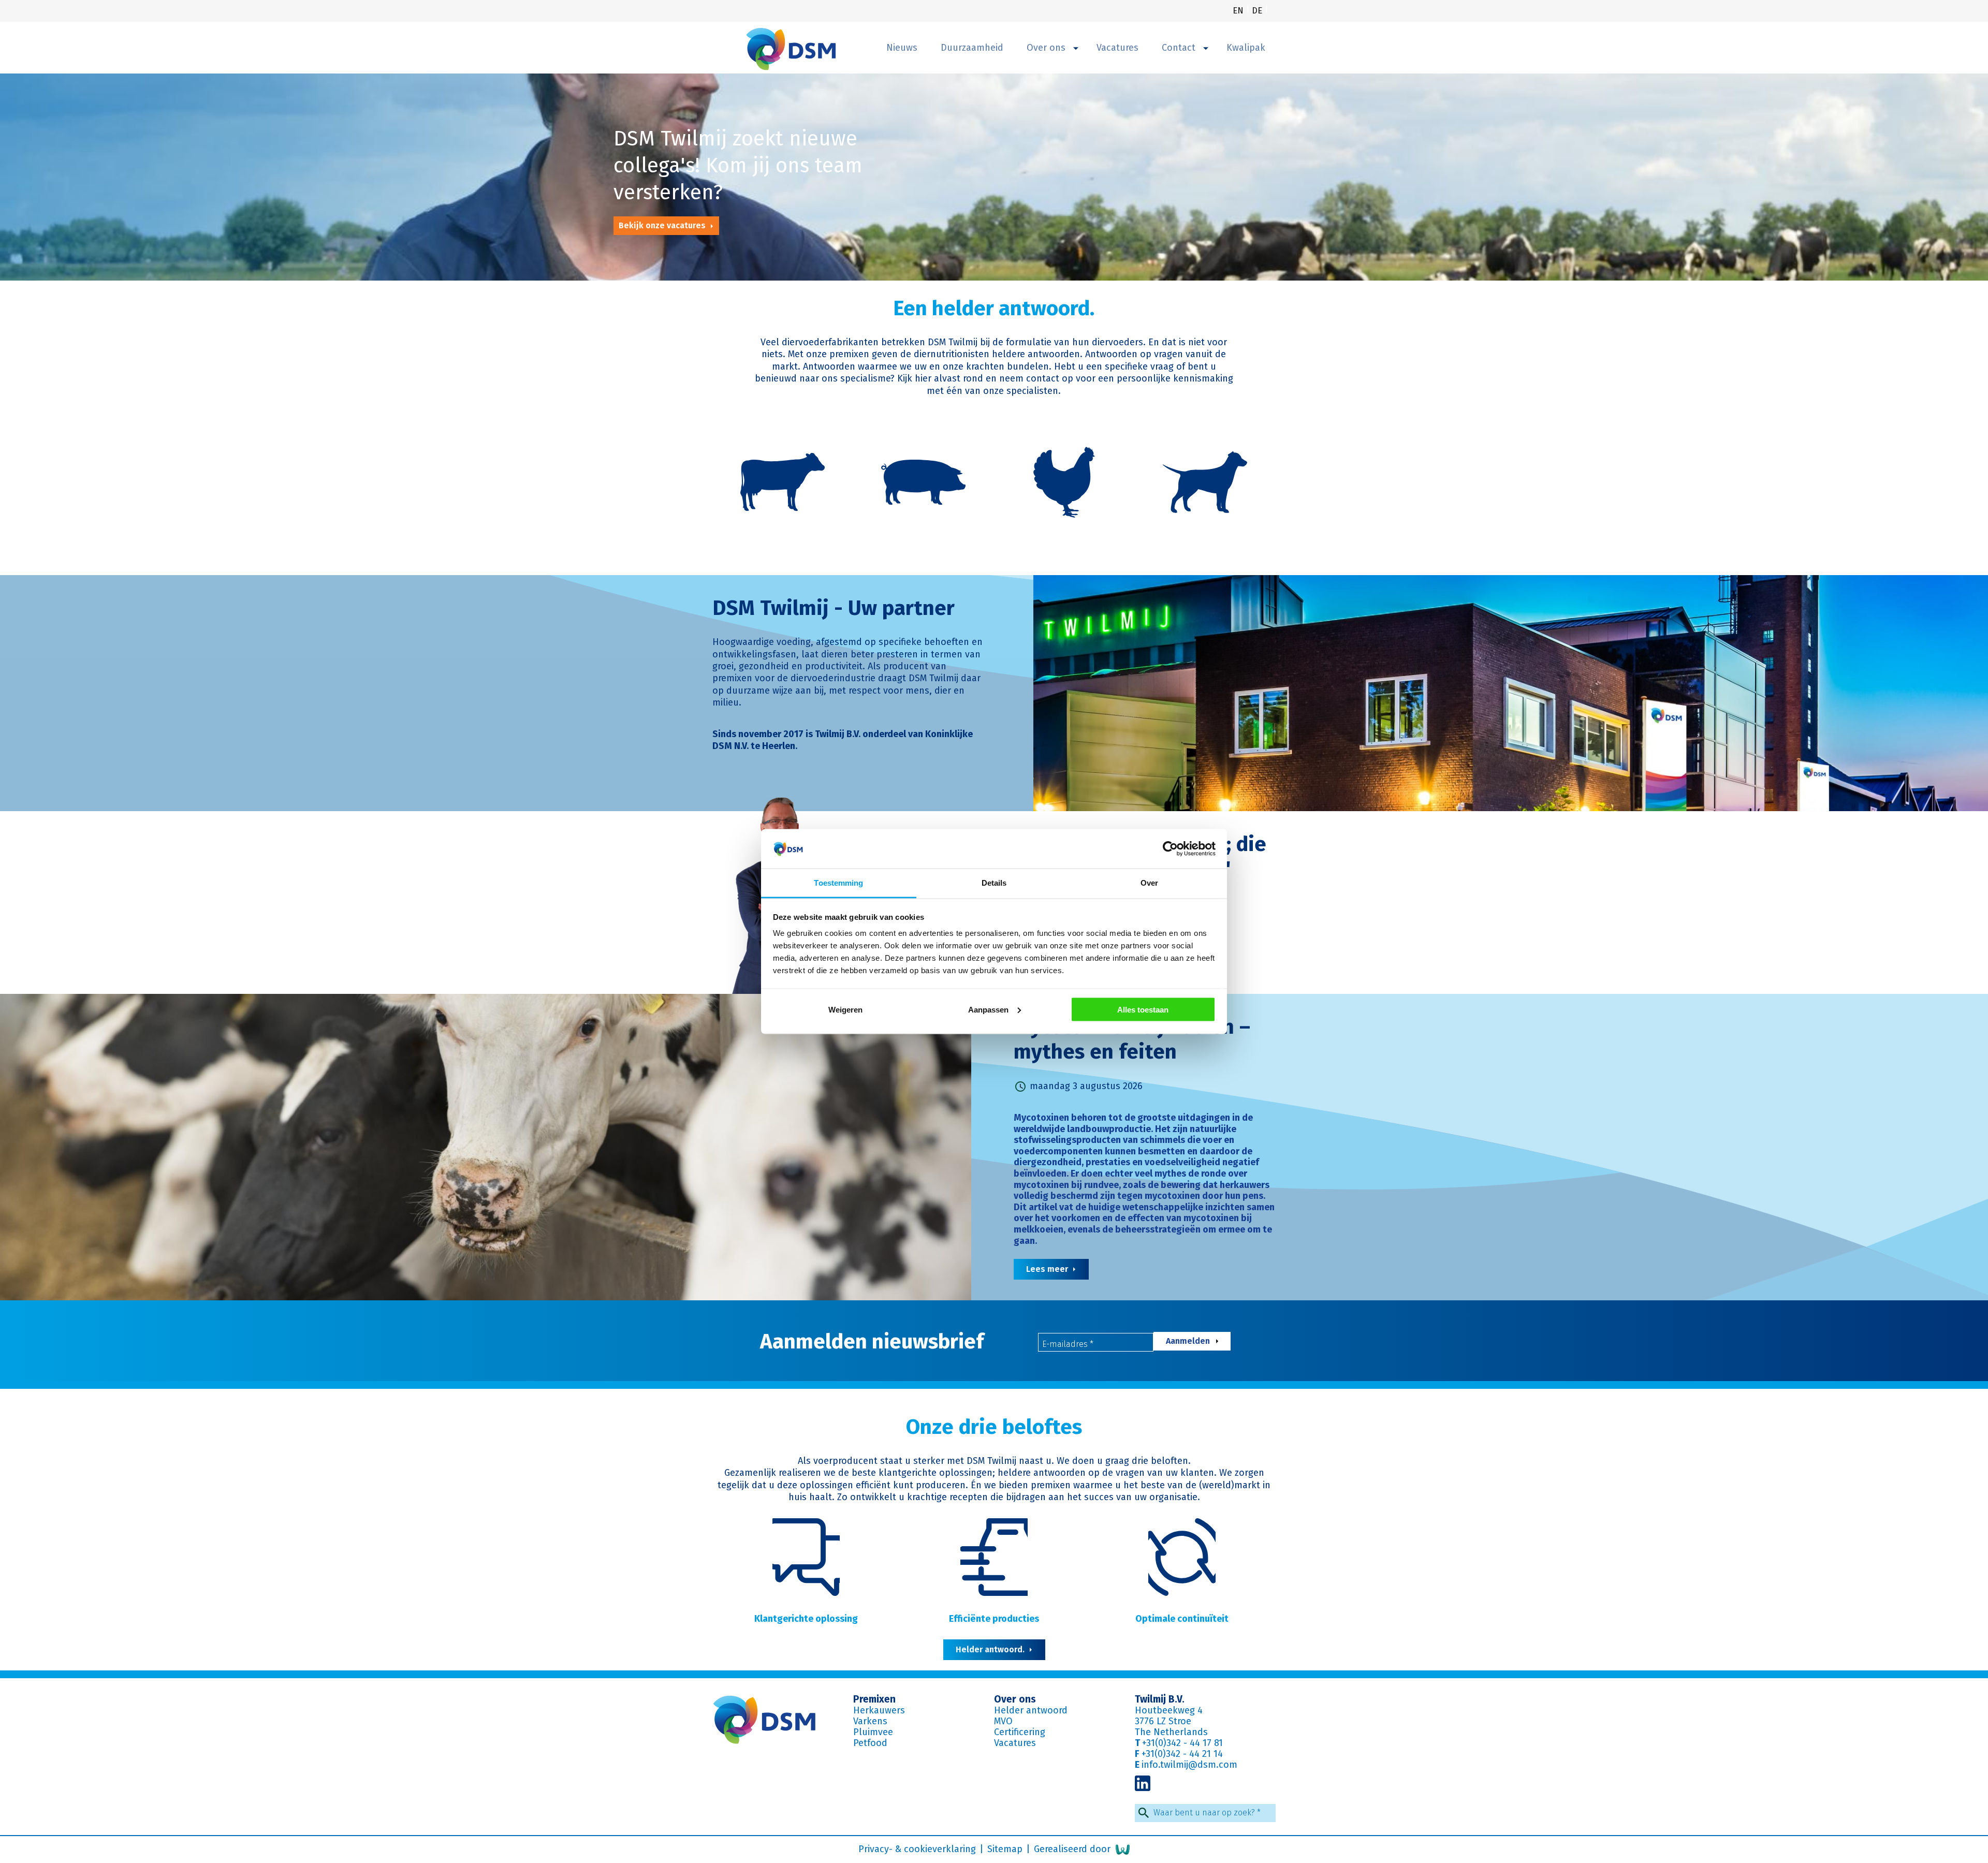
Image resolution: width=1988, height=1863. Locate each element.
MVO (1003, 1721)
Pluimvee (873, 1732)
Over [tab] (1149, 883)
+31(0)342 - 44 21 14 (1182, 1754)
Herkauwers (879, 1710)
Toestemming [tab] (838, 883)
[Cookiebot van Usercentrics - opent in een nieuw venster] (1170, 849)
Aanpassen (988, 1009)
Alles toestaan (1143, 1009)
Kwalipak (1246, 48)
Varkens (870, 1721)
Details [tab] (994, 883)
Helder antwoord (1031, 1710)
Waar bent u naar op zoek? (1207, 1813)
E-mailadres (1068, 1344)
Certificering (1020, 1732)
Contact (1180, 48)
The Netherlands (1171, 1732)
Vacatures (1117, 48)
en (1239, 11)
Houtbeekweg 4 (1169, 1710)
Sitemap (1006, 1849)
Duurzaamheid (972, 48)
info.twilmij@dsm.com (1189, 1765)
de (1258, 11)
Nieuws (902, 48)
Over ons (1047, 48)
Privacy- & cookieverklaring (918, 1849)
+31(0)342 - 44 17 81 (1182, 1743)
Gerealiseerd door (1073, 1849)
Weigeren (845, 1009)
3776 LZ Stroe (1163, 1721)
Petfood (870, 1743)
